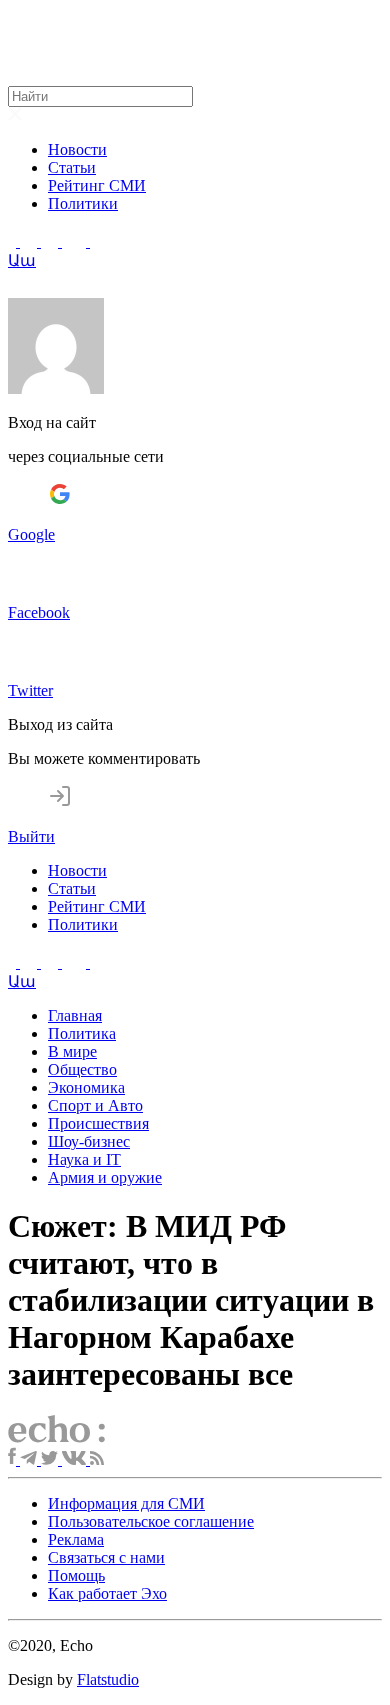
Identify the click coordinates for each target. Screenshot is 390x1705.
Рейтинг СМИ (97, 185)
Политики (83, 203)
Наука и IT (84, 1159)
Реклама (76, 1539)
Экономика (86, 1087)
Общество (82, 1069)
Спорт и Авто (95, 1105)
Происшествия (98, 1123)
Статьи (72, 167)
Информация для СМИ (126, 1503)
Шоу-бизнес (89, 1141)
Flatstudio (108, 1679)
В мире (72, 1051)
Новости (77, 149)
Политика (82, 1033)
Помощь (76, 1575)
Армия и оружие (105, 1177)
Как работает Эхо (107, 1593)
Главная (75, 1015)
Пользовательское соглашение (151, 1521)
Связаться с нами (106, 1557)
